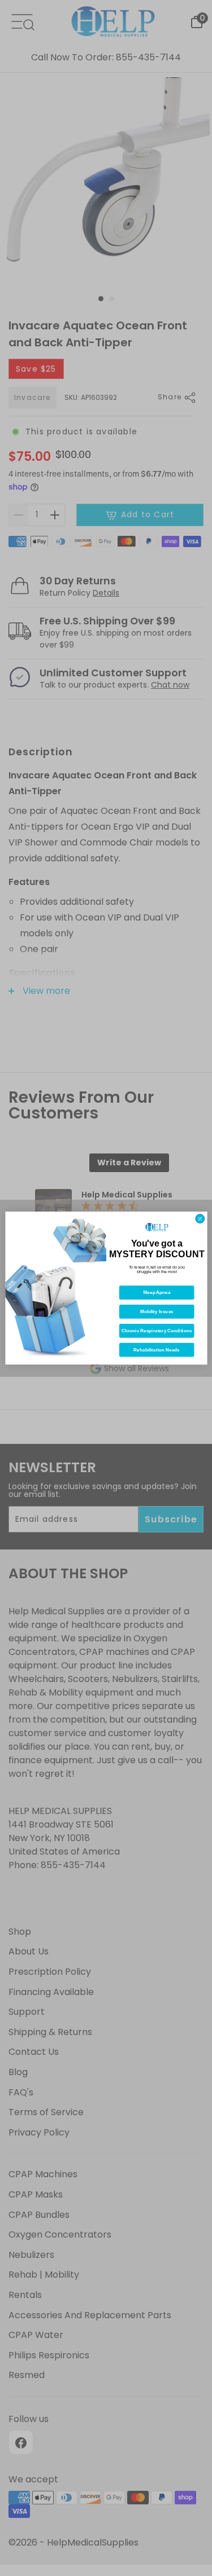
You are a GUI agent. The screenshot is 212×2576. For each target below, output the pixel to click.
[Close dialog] (200, 1218)
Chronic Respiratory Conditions (156, 1331)
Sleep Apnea (156, 1293)
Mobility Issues (156, 1312)
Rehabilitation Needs (156, 1350)
